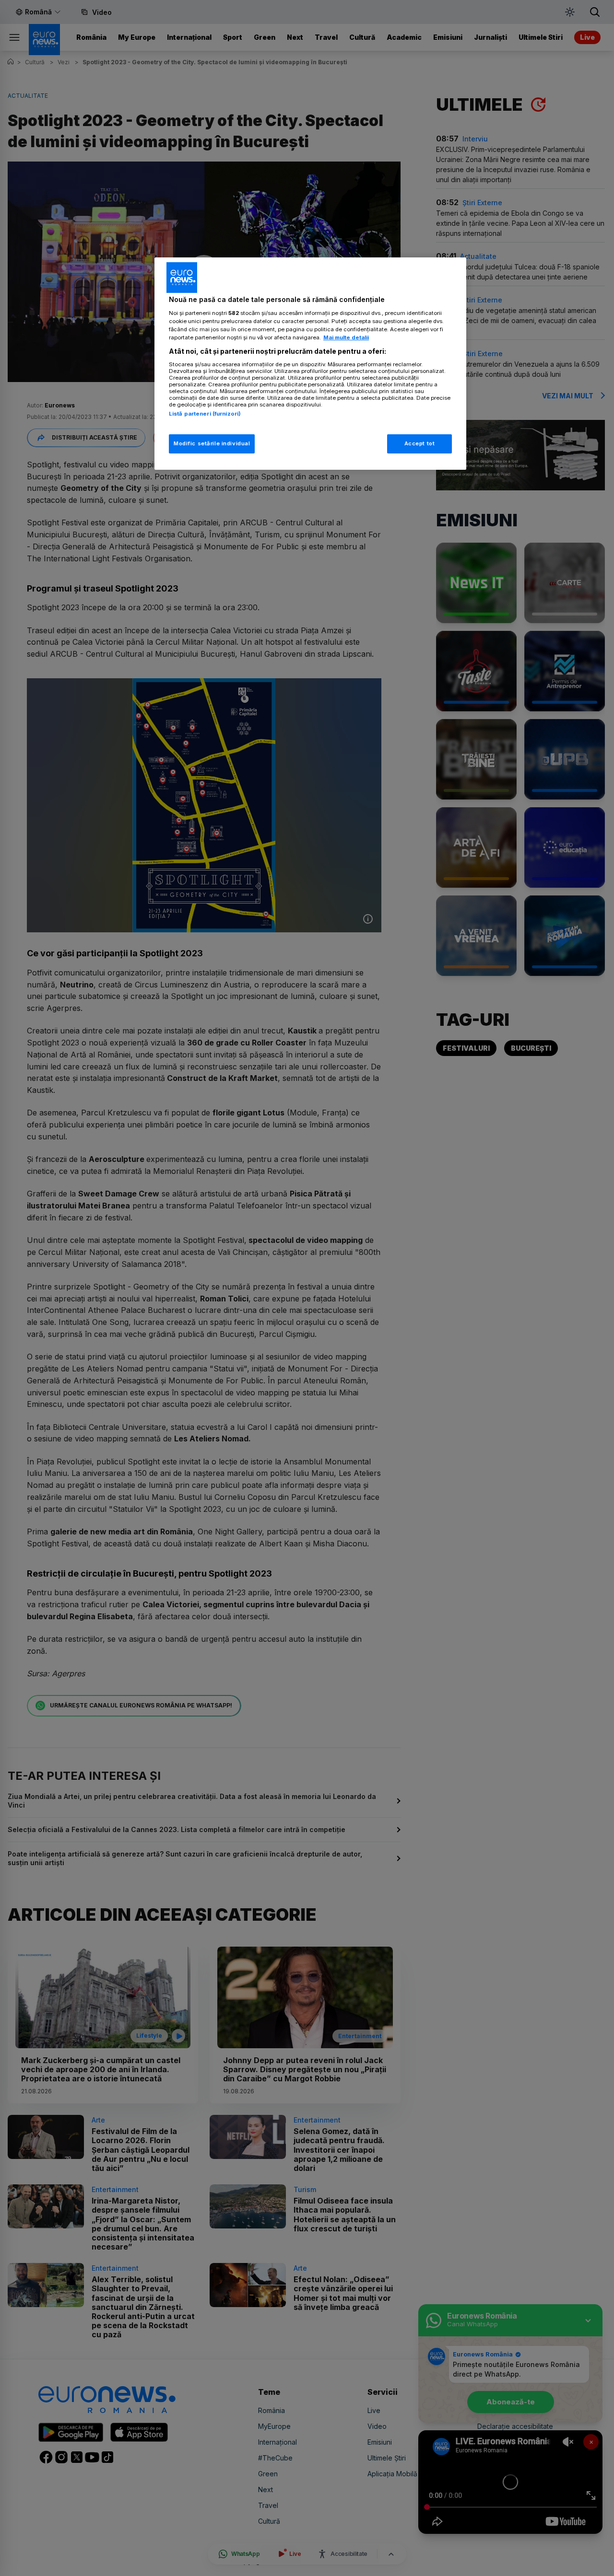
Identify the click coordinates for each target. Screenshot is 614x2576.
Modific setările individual (212, 443)
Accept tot (420, 443)
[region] (310, 364)
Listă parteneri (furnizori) (205, 414)
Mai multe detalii (346, 337)
